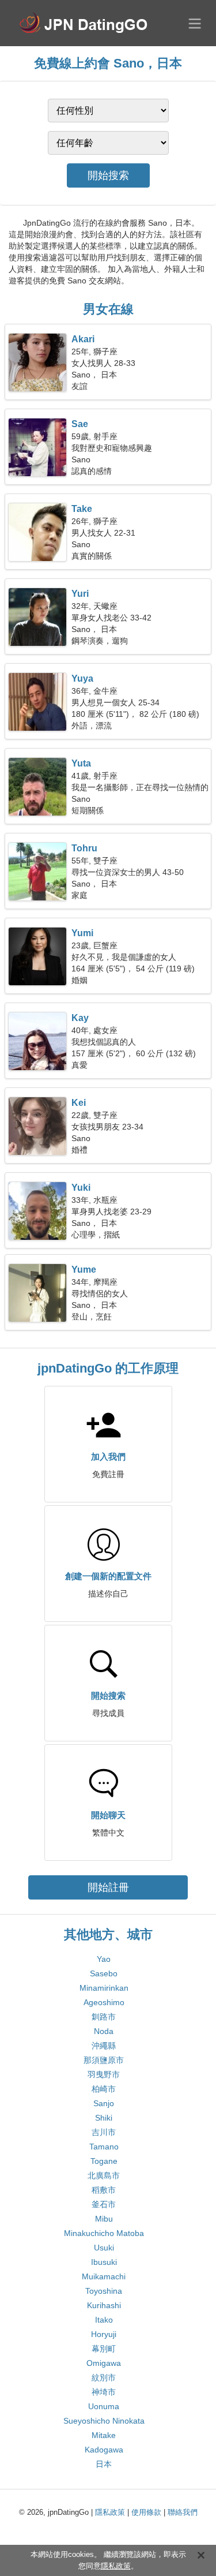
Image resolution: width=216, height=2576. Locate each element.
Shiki (104, 2118)
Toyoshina (104, 2291)
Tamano (104, 2147)
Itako (104, 2320)
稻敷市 (104, 2190)
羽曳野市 (104, 2074)
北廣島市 (104, 2175)
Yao (104, 1959)
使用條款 (146, 2512)
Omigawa (104, 2363)
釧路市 (104, 2017)
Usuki (104, 2248)
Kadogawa (104, 2450)
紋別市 (104, 2377)
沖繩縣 (104, 2046)
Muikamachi (104, 2276)
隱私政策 (110, 2512)
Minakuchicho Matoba (104, 2233)
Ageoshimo (104, 2002)
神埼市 (104, 2392)
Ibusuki (104, 2262)
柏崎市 (104, 2089)
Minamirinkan (104, 1988)
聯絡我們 (183, 2512)
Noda (104, 2031)
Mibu (104, 2219)
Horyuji (104, 2334)
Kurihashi (104, 2305)
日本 (104, 2464)
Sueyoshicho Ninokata (104, 2421)
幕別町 (104, 2349)
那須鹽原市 (104, 2060)
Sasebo (104, 1973)
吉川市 (104, 2132)
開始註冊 (108, 1887)
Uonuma (104, 2406)
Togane (104, 2161)
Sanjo (104, 2103)
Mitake (104, 2435)
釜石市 (104, 2204)
